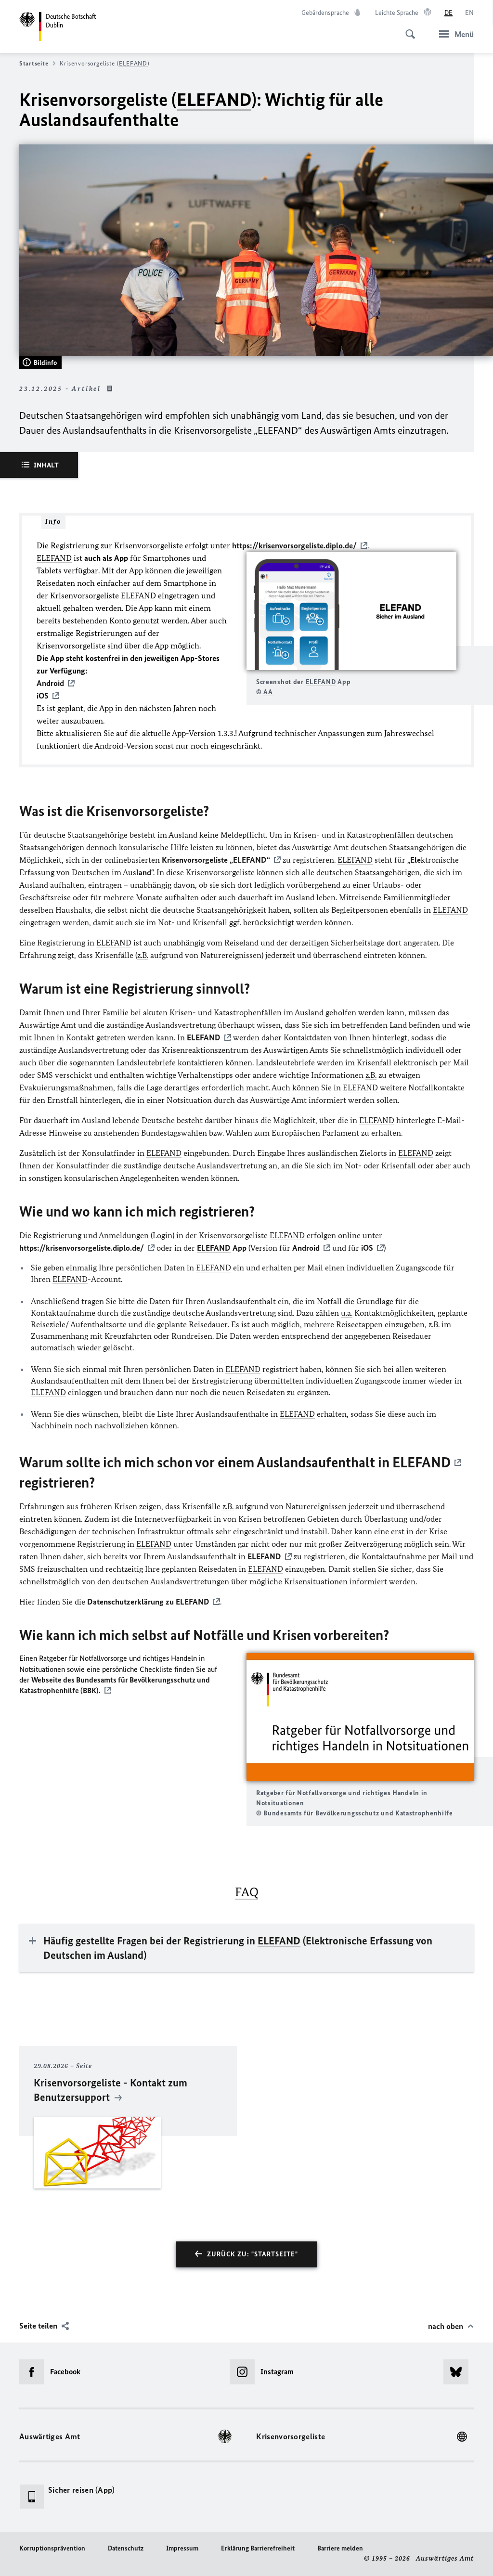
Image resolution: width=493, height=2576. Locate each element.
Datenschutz (126, 2548)
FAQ (247, 1892)
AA (268, 692)
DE (448, 13)
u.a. (347, 1313)
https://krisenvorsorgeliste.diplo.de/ (294, 545)
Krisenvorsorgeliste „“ (216, 860)
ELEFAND (133, 63)
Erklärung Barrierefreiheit (258, 2548)
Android (306, 1248)
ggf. (235, 922)
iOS (367, 1248)
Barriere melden (340, 2548)
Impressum (182, 2548)
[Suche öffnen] (407, 29)
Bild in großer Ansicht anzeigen (351, 611)
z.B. (143, 955)
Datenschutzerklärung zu (148, 1602)
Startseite (34, 63)
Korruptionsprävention (52, 2548)
